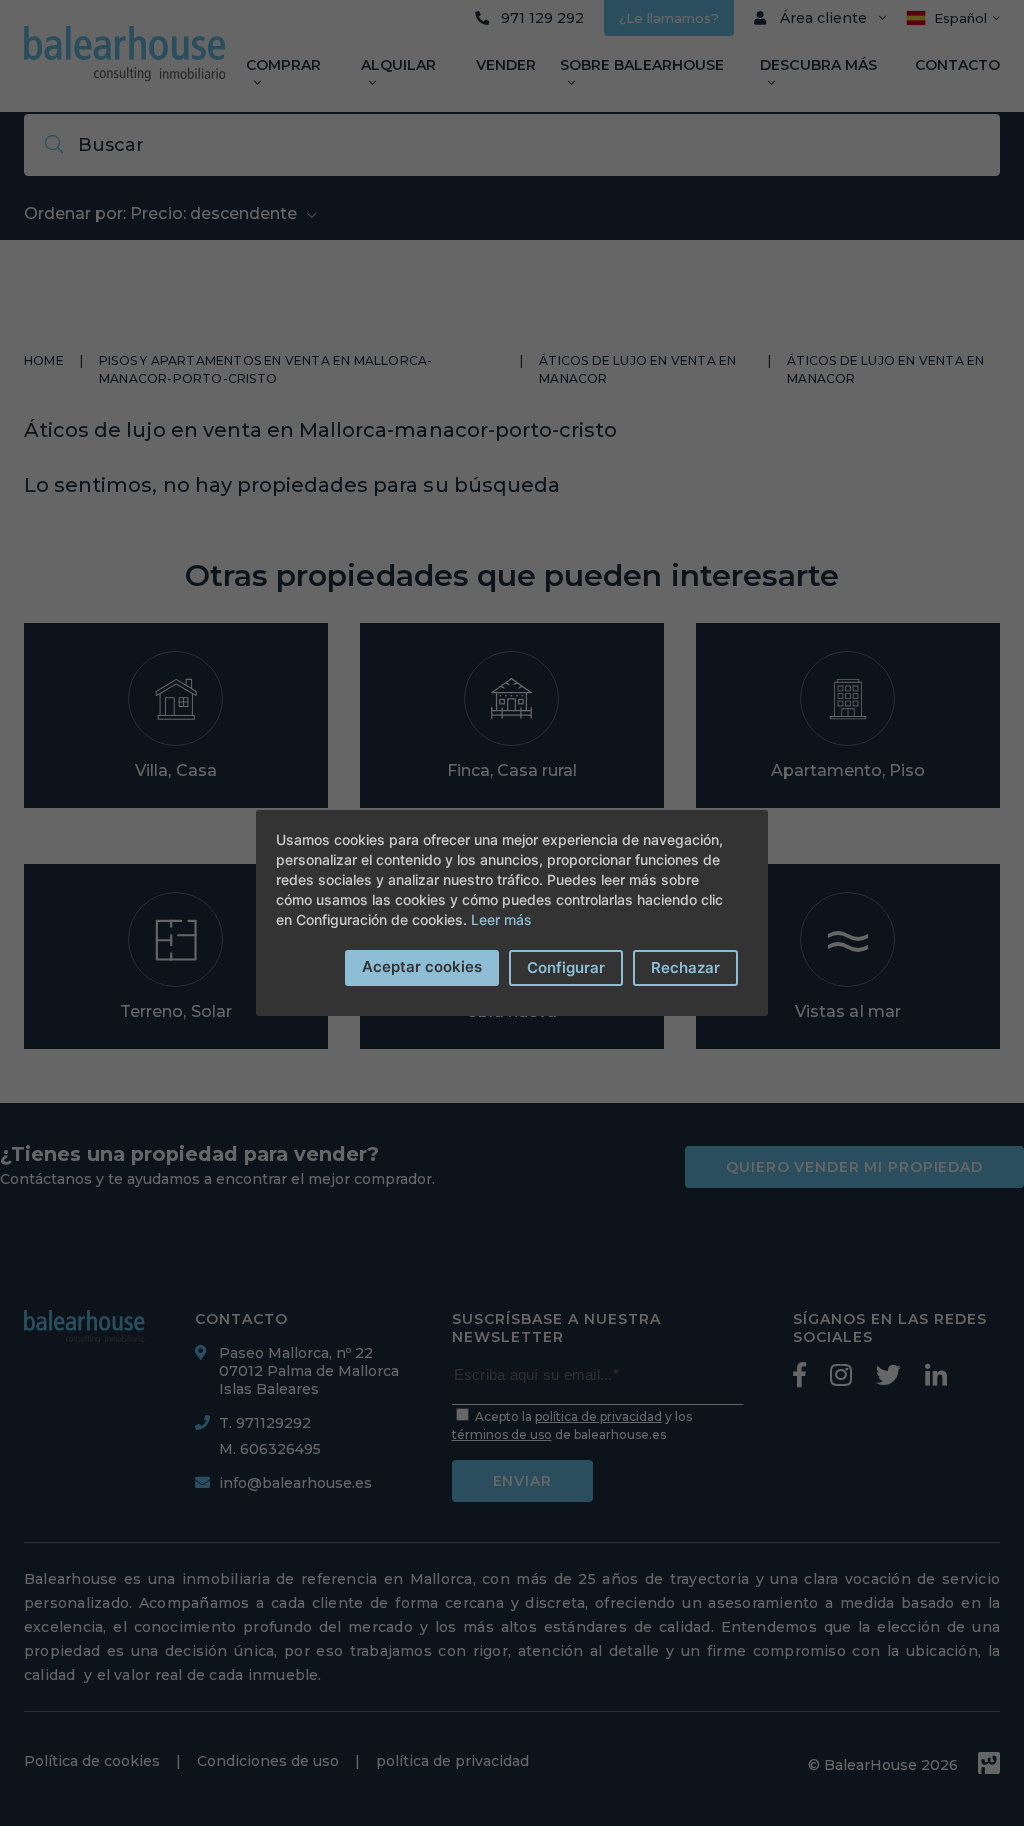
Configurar (566, 967)
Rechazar (685, 967)
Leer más (501, 919)
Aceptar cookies (422, 966)
